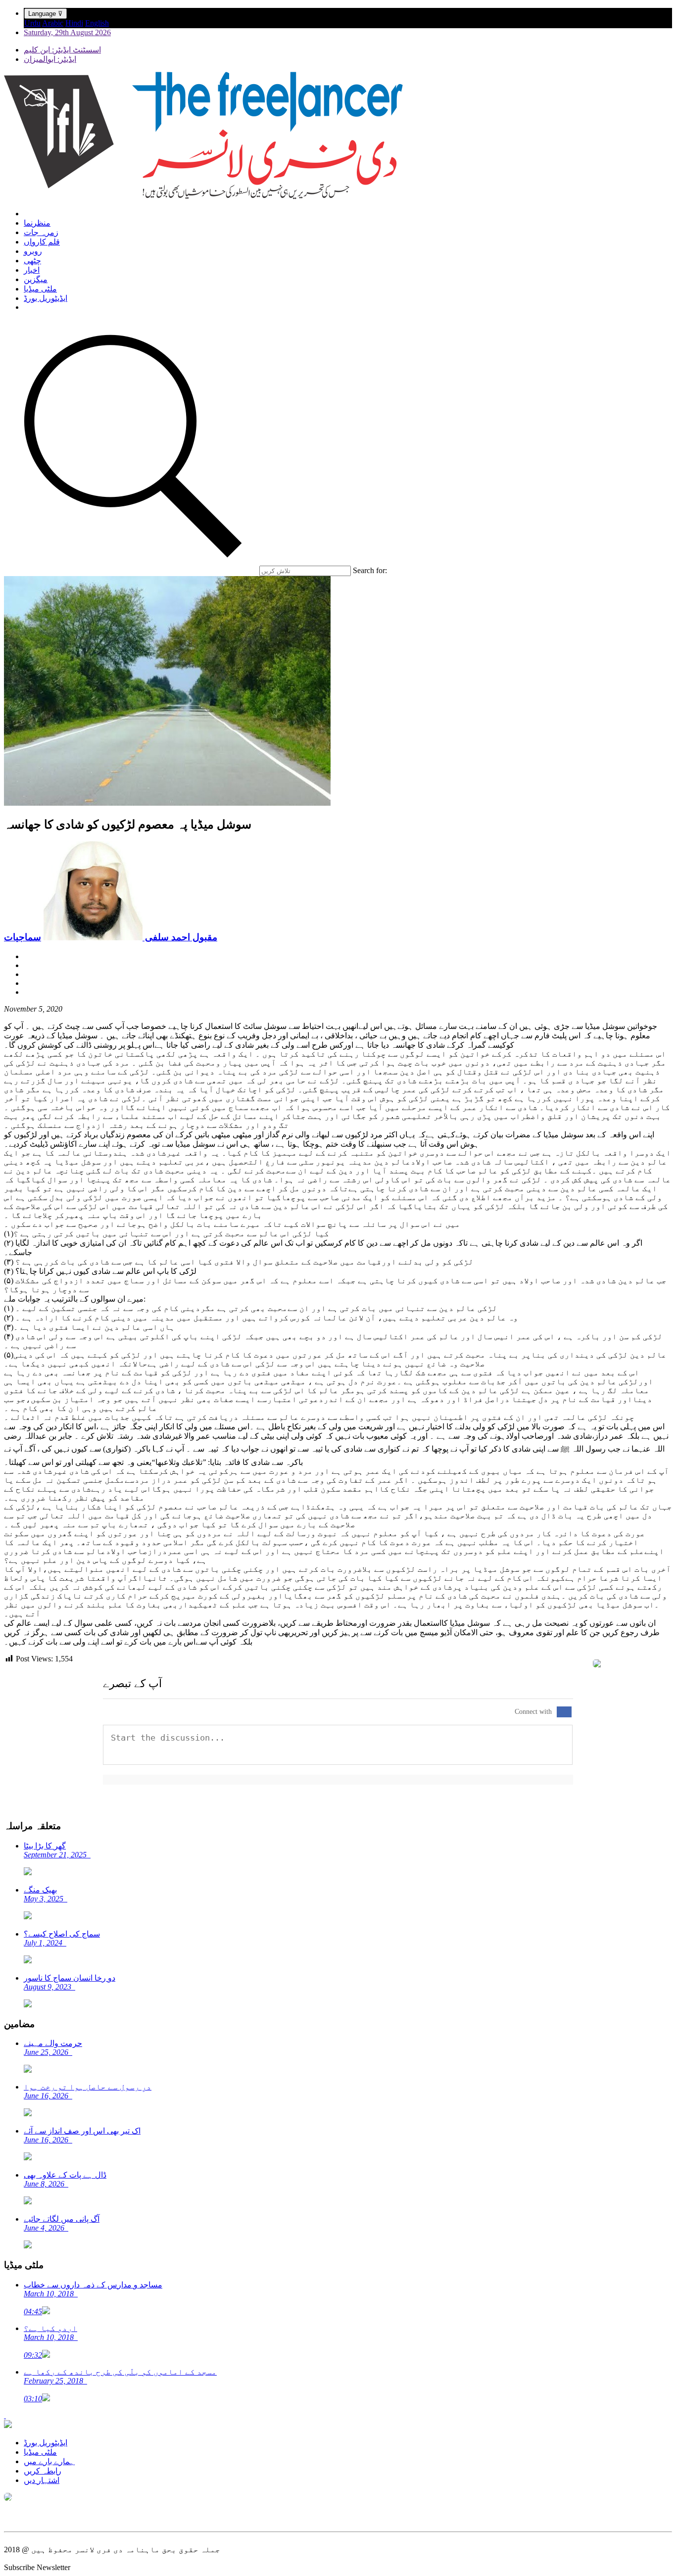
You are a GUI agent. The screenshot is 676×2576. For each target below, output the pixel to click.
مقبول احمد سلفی (180, 937)
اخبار (32, 270)
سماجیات (23, 937)
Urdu (32, 23)
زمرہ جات (41, 232)
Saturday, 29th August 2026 (67, 32)
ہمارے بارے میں (49, 2461)
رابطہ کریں (43, 2471)
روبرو (33, 251)
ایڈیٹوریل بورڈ (46, 298)
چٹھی (32, 261)
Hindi (74, 23)
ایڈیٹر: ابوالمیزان (50, 59)
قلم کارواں (42, 242)
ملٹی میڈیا (40, 289)
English (97, 23)
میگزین (36, 279)
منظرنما (37, 223)
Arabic (53, 23)
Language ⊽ (46, 14)
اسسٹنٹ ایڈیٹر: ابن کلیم (62, 50)
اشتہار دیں (42, 2480)
